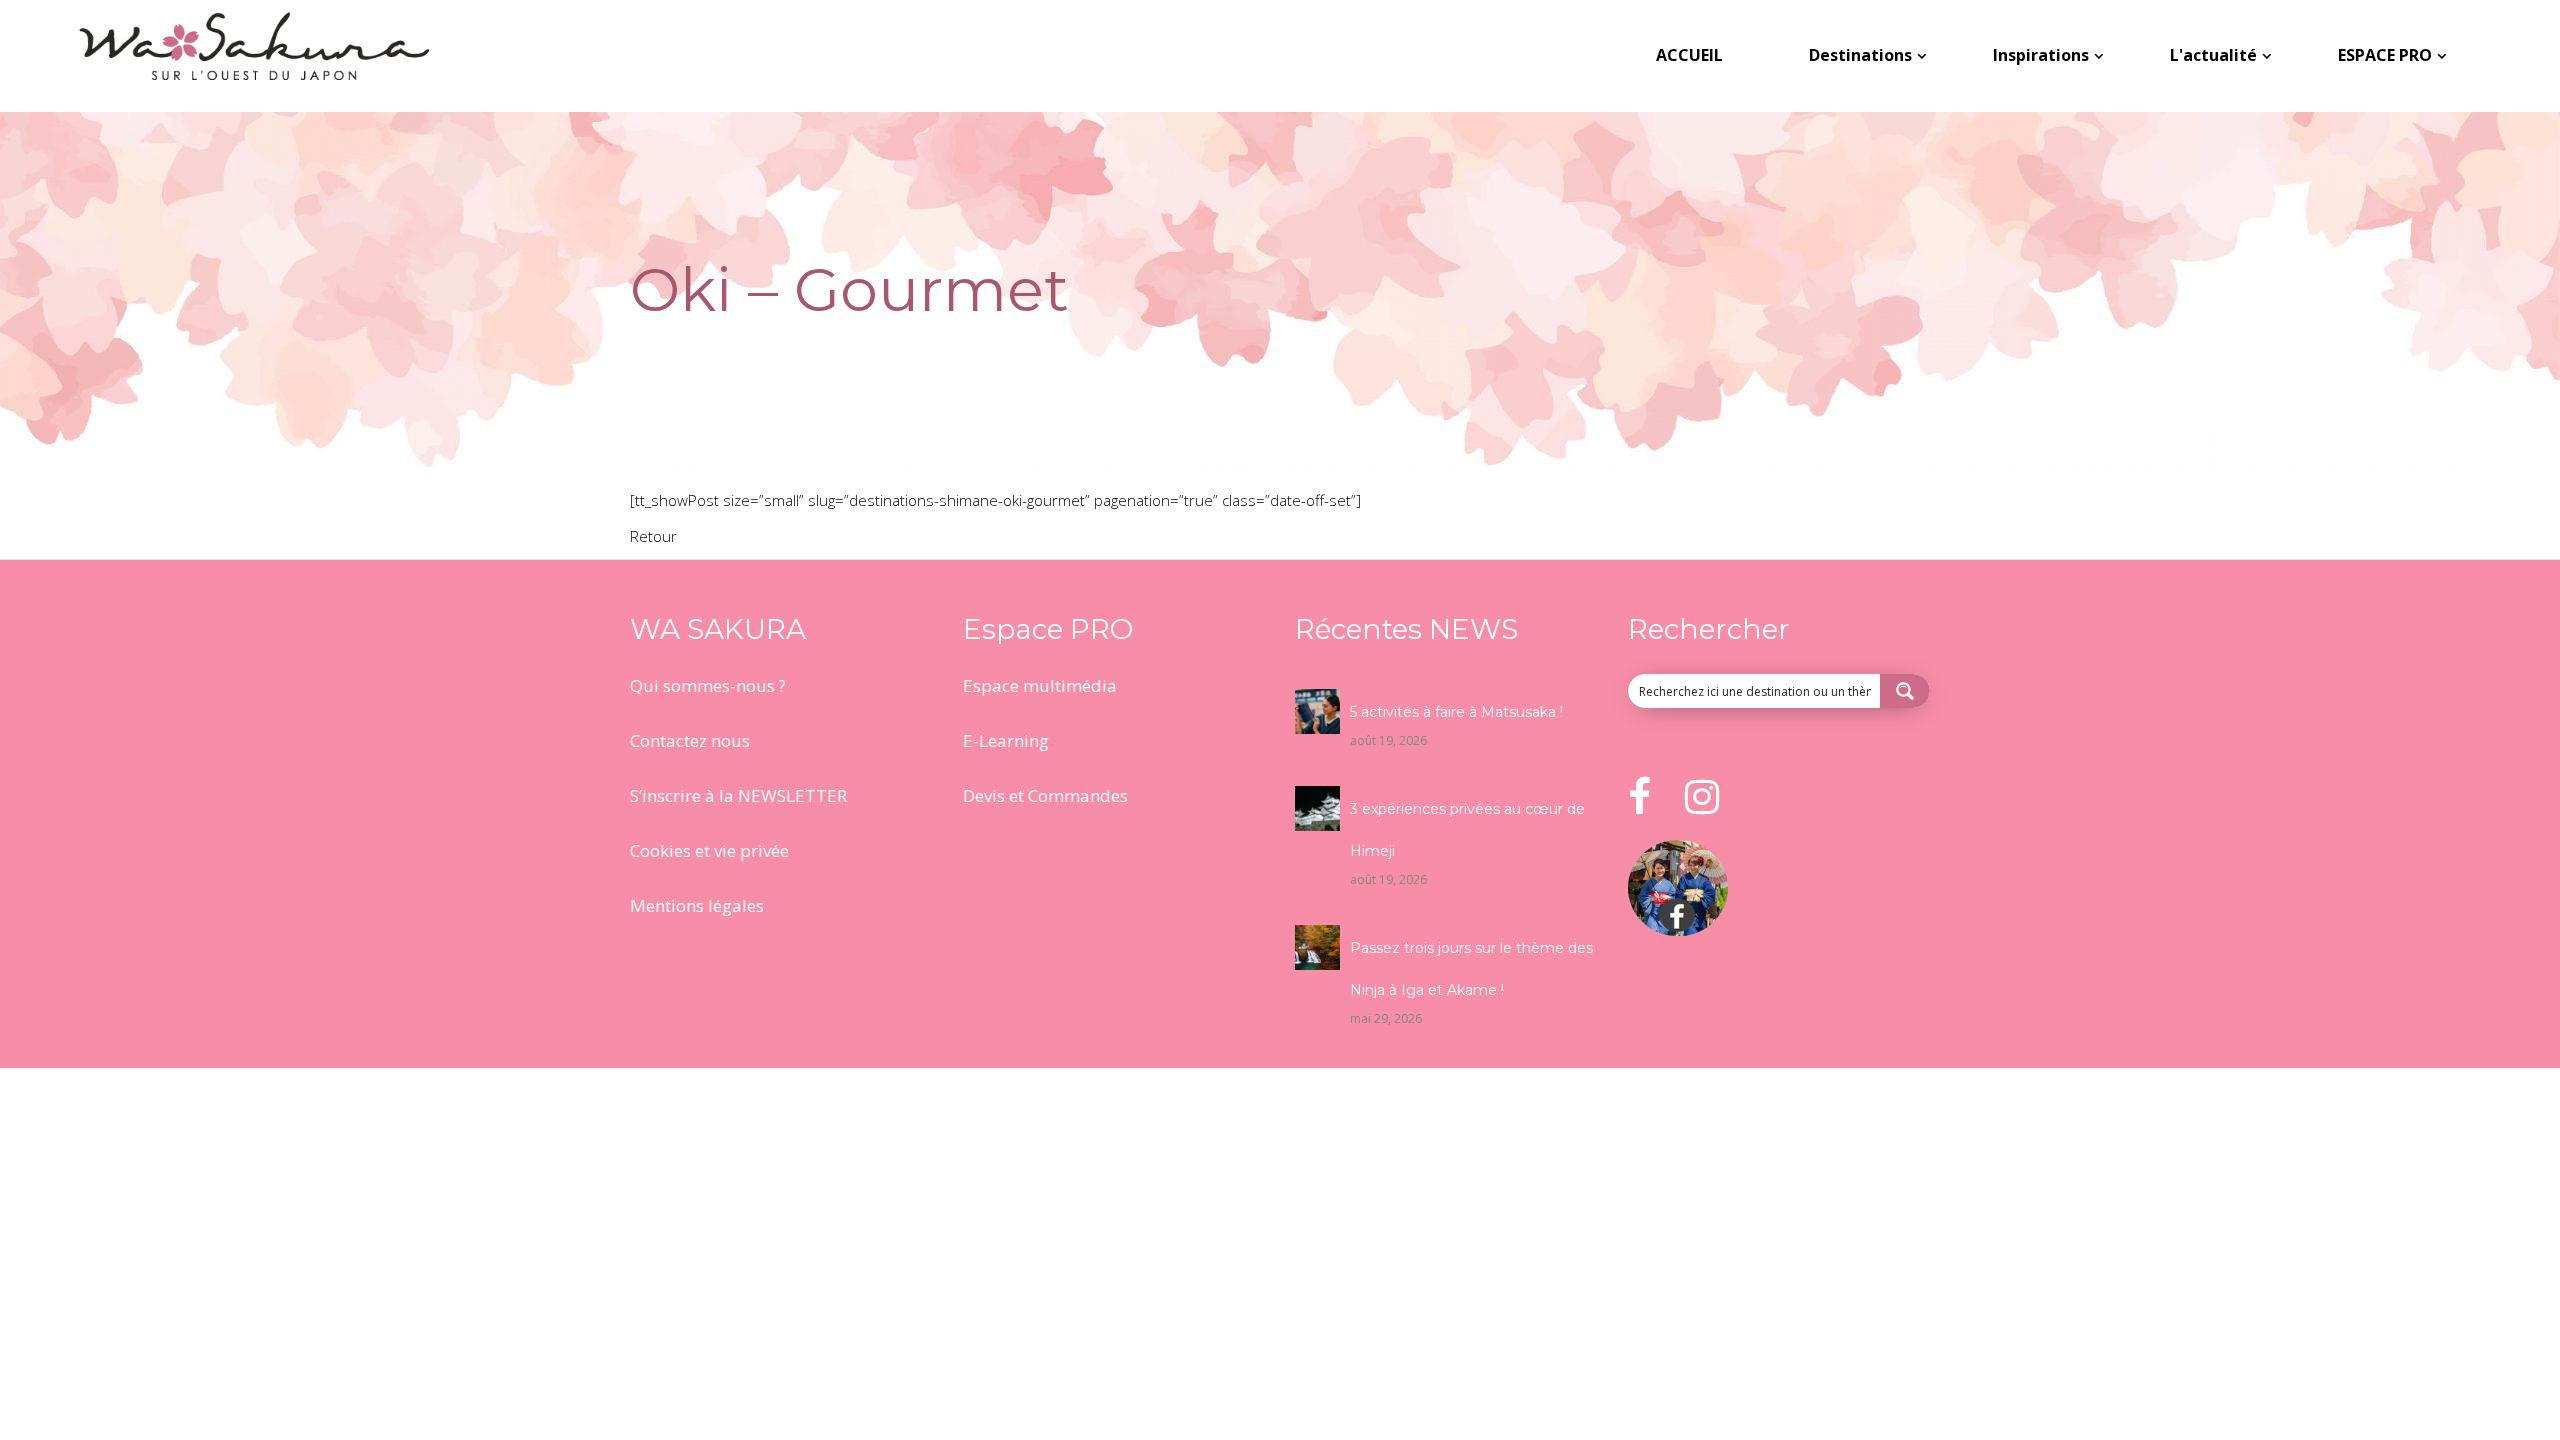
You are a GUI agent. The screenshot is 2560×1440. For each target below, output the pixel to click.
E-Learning (1006, 740)
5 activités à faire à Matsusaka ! (1456, 712)
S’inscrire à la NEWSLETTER (738, 795)
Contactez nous (690, 740)
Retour (653, 536)
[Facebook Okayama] (1678, 930)
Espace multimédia (1040, 685)
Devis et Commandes (1045, 795)
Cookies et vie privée (709, 850)
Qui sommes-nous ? (708, 685)
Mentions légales (697, 905)
